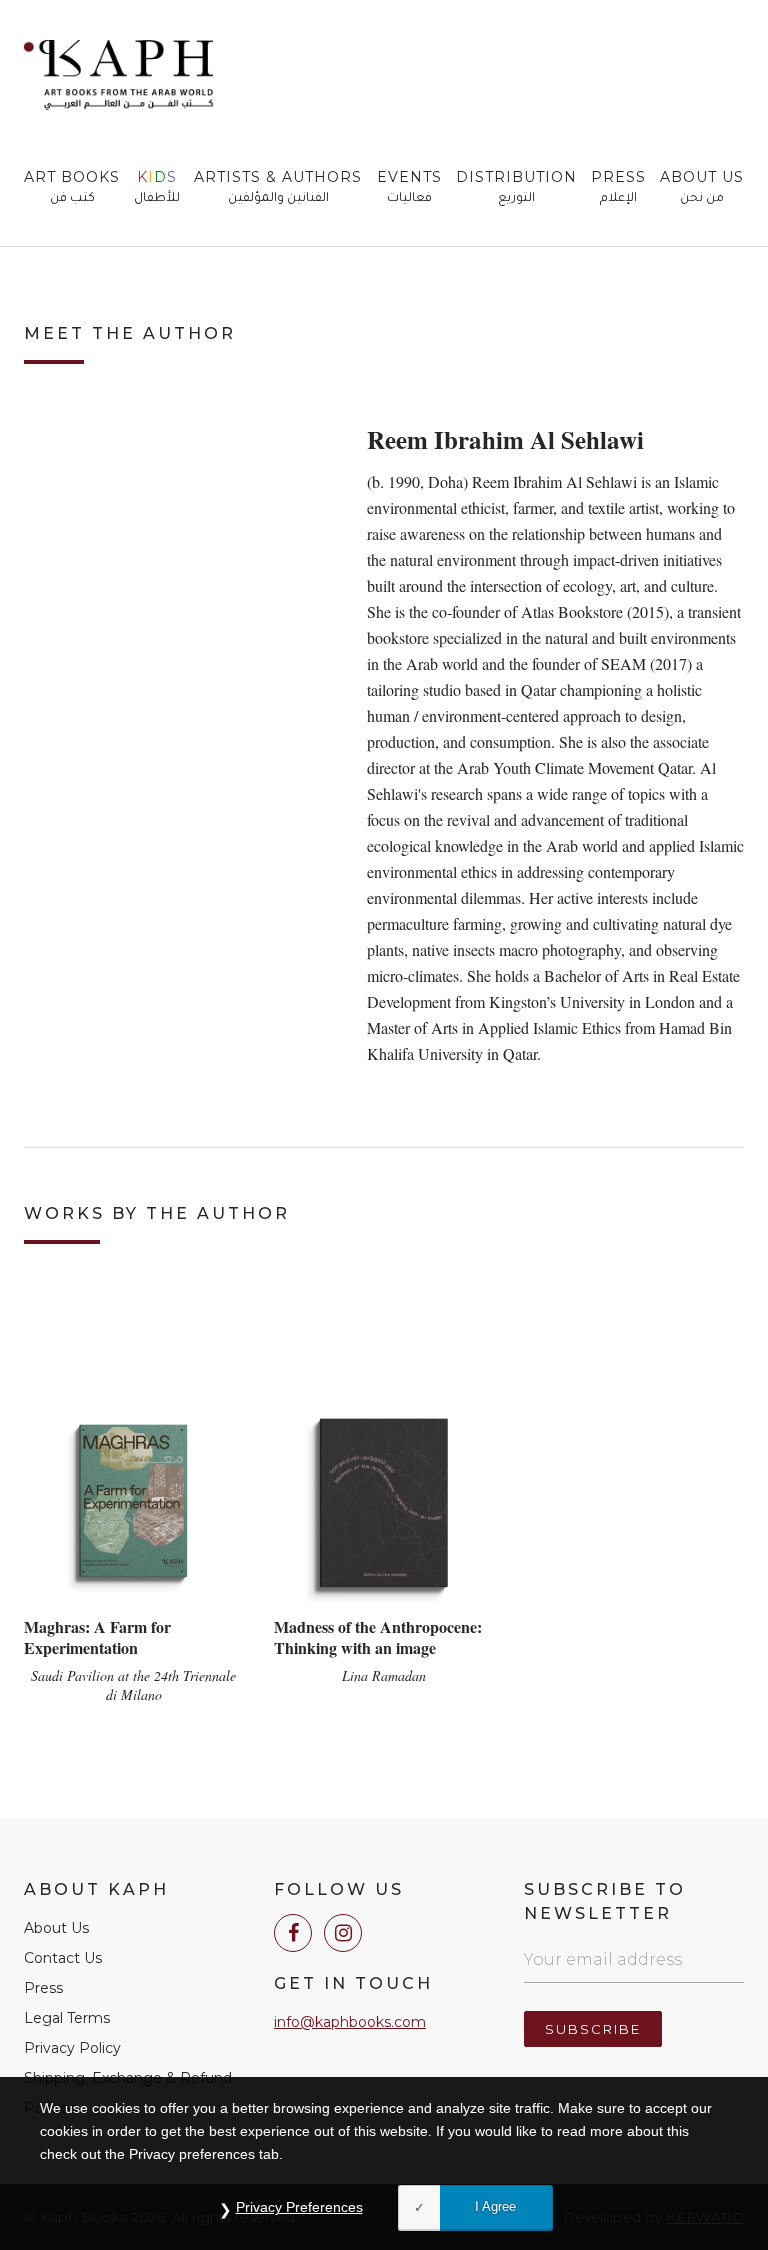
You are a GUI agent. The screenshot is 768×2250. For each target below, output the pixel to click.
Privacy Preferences (299, 2207)
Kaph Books (118, 75)
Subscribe (593, 2029)
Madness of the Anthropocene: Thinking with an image (378, 1637)
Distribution (516, 188)
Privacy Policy (72, 2048)
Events (409, 188)
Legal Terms (67, 2018)
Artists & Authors (278, 188)
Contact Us (63, 1958)
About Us (702, 188)
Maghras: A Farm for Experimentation (97, 1637)
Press (618, 188)
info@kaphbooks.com (350, 2022)
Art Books (72, 188)
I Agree (495, 2206)
